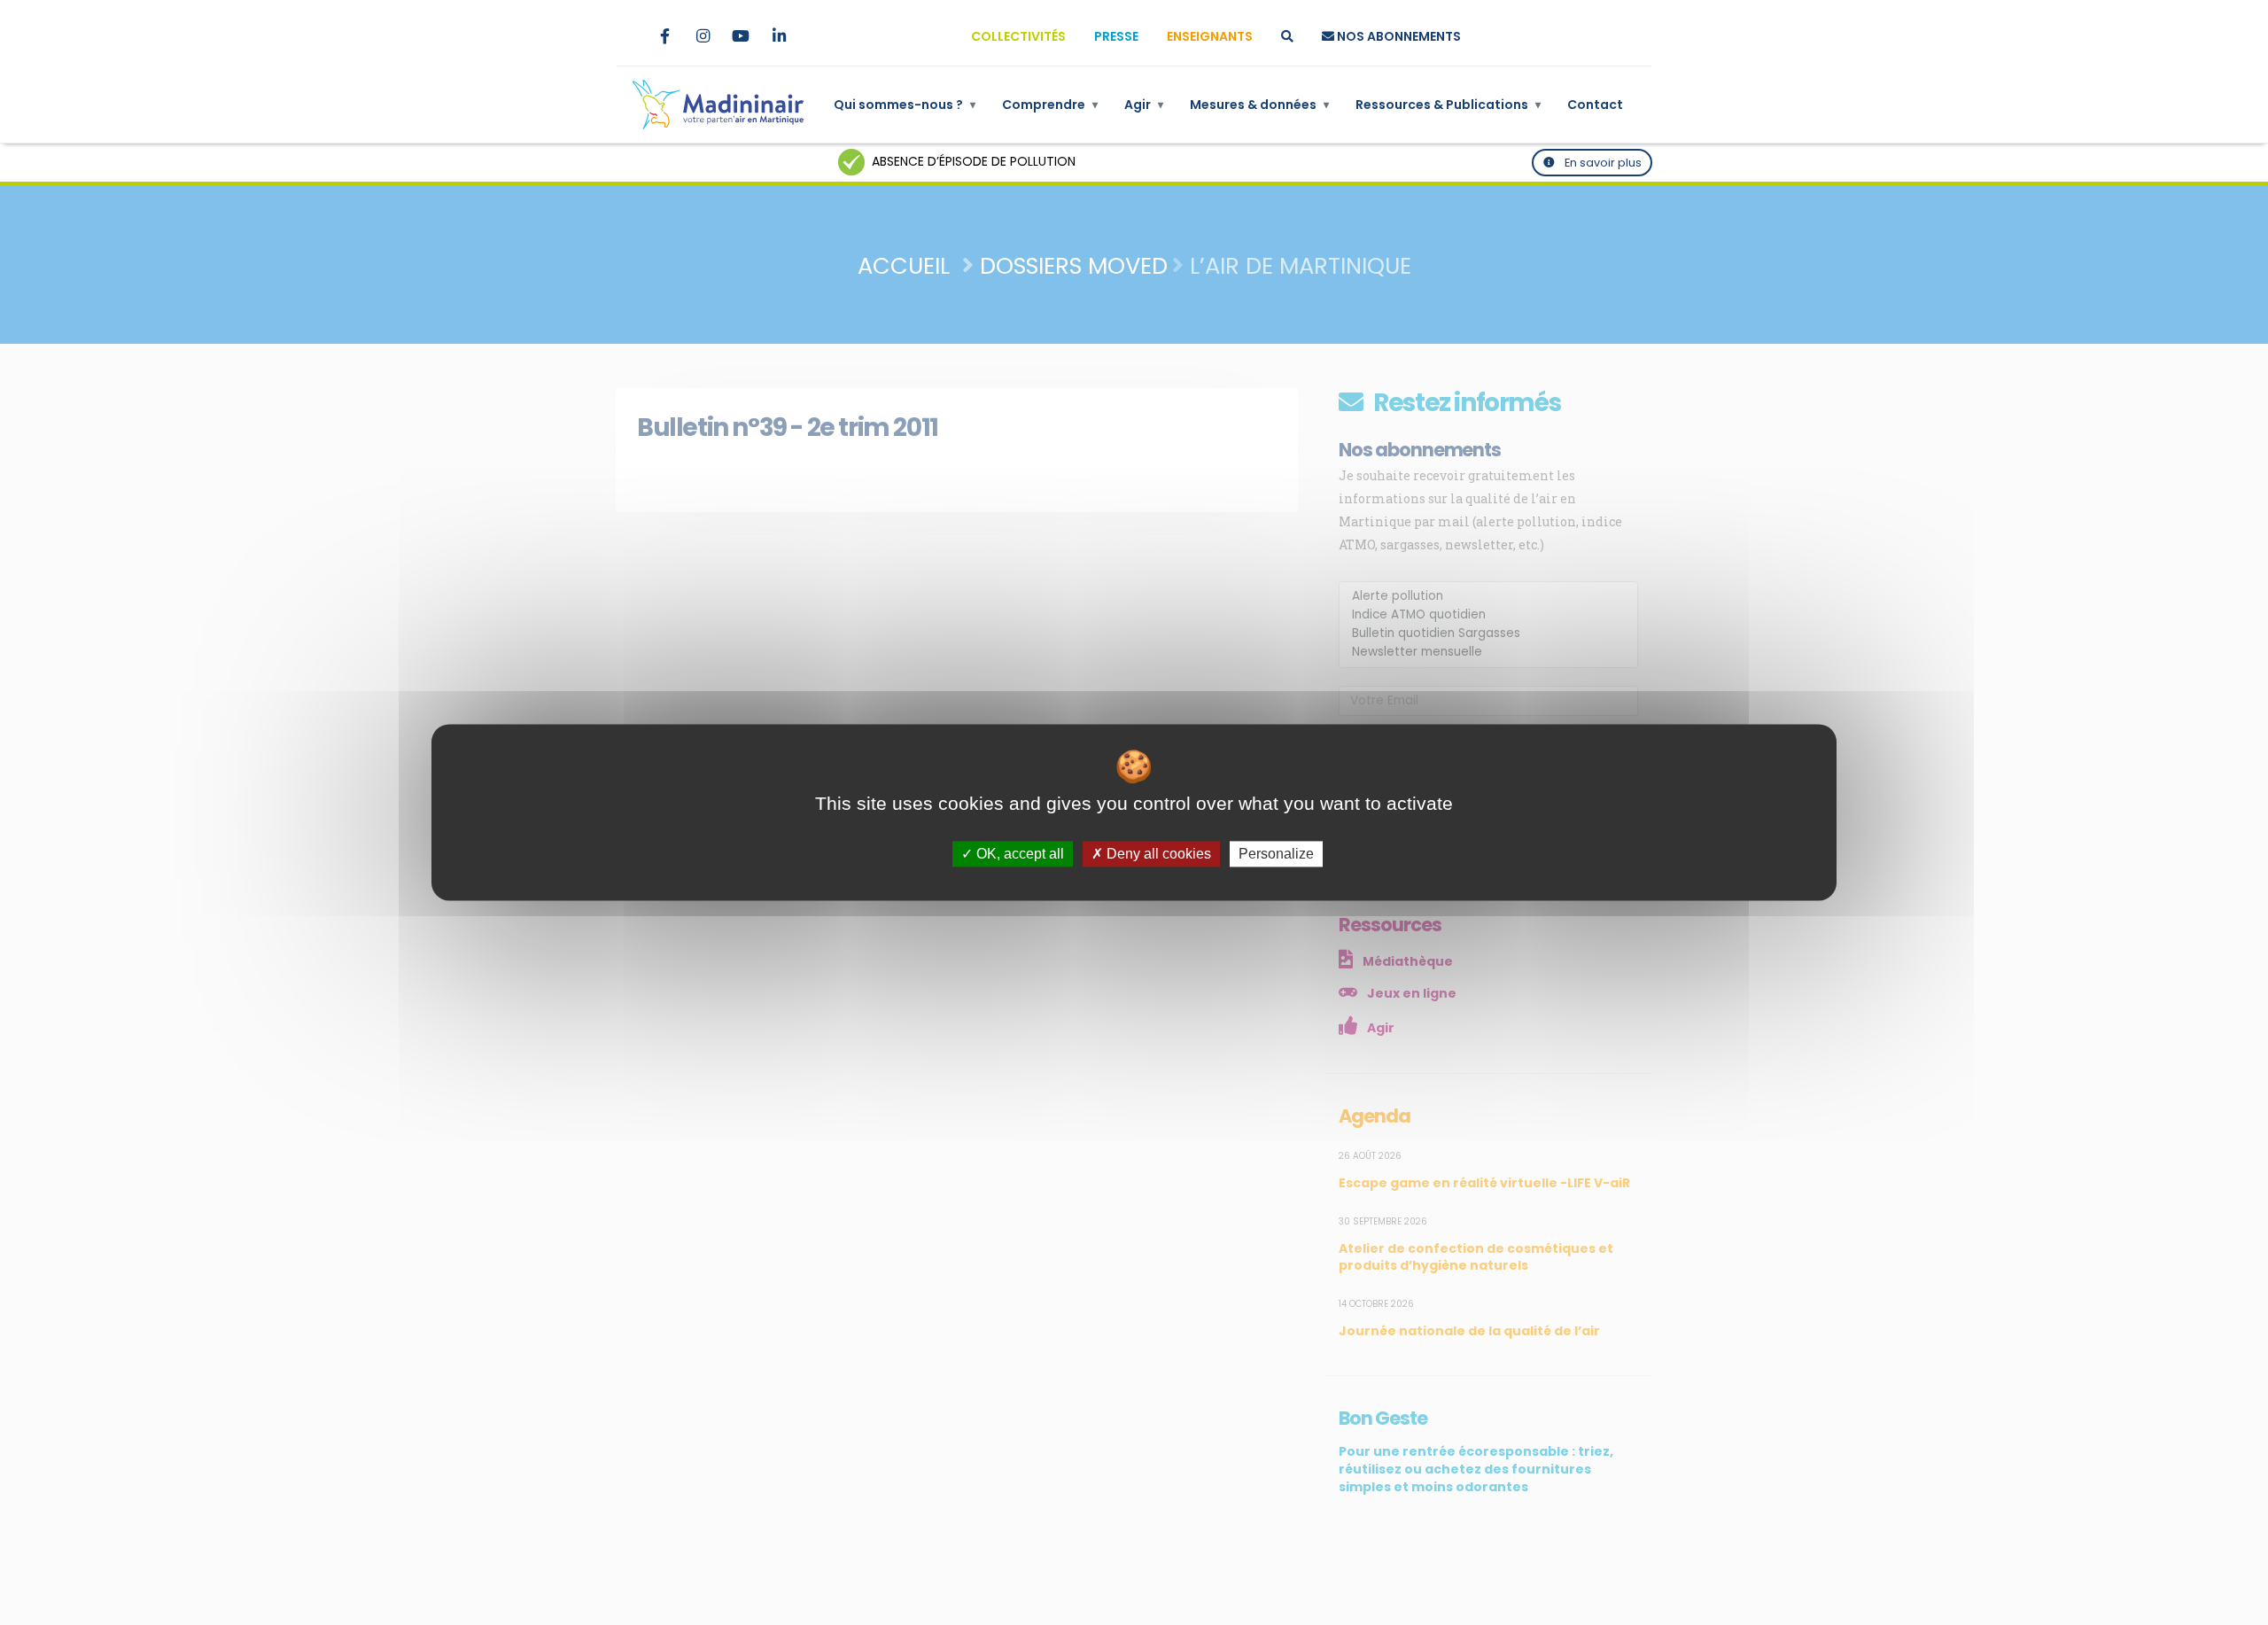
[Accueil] (718, 105)
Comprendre (1050, 105)
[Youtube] (741, 36)
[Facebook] (664, 36)
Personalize (1276, 854)
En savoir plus (1602, 163)
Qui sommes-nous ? (905, 105)
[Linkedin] (779, 36)
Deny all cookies (1157, 854)
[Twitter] (626, 36)
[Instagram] (703, 36)
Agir (1144, 105)
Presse (1116, 36)
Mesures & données (1259, 105)
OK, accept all (1018, 854)
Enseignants (1210, 36)
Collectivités (1018, 36)
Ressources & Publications (1448, 105)
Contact (1595, 105)
